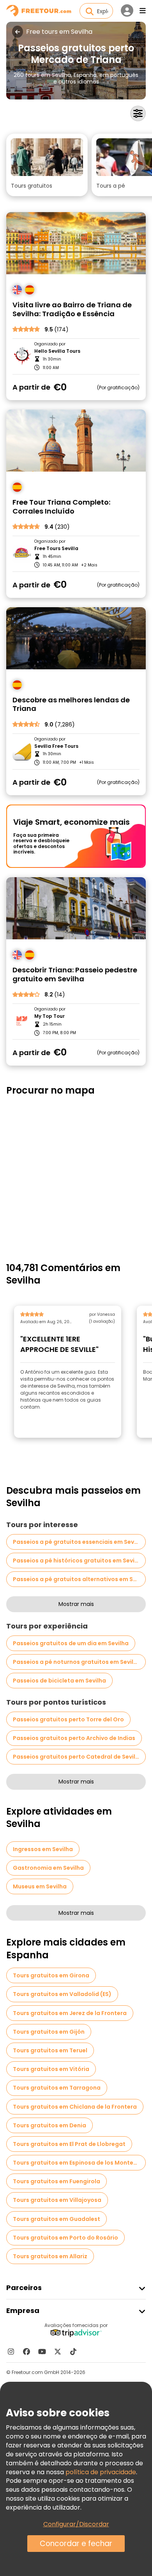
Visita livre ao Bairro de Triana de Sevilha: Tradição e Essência (72, 309)
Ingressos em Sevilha (43, 1849)
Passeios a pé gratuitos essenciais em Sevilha (79, 1542)
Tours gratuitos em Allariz (50, 2256)
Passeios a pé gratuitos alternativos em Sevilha (79, 1579)
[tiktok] (73, 2351)
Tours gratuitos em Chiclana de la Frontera (75, 2107)
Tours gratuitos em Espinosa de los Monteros (78, 2163)
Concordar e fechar (76, 2544)
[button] (47, 165)
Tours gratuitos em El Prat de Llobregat (69, 2144)
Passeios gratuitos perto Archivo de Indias (74, 1738)
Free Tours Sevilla (56, 549)
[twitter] (58, 2351)
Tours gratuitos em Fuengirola (57, 2181)
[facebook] (27, 2351)
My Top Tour (49, 1016)
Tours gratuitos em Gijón (49, 2032)
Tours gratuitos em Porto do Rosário (65, 2238)
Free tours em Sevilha (59, 32)
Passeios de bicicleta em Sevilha (59, 1681)
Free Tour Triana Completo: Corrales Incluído (61, 507)
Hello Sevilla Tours (57, 351)
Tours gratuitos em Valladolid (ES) (62, 1994)
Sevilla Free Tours (56, 746)
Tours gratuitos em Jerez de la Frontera (70, 2013)
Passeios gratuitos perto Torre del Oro (68, 1719)
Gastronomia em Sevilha (48, 1868)
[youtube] (42, 2351)
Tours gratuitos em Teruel (50, 2050)
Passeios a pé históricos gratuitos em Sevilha (78, 1561)
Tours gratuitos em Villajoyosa (57, 2200)
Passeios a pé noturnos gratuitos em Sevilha (77, 1662)
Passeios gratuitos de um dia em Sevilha (71, 1643)
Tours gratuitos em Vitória (51, 2069)
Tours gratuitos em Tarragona (57, 2088)
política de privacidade (101, 2472)
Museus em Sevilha (40, 1886)
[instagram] (11, 2351)
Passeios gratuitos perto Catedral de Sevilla (77, 1757)
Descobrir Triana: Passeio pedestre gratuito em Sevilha (75, 974)
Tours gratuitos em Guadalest (57, 2219)
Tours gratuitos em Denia (49, 2125)
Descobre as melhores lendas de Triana (71, 705)
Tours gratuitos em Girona (51, 1975)
